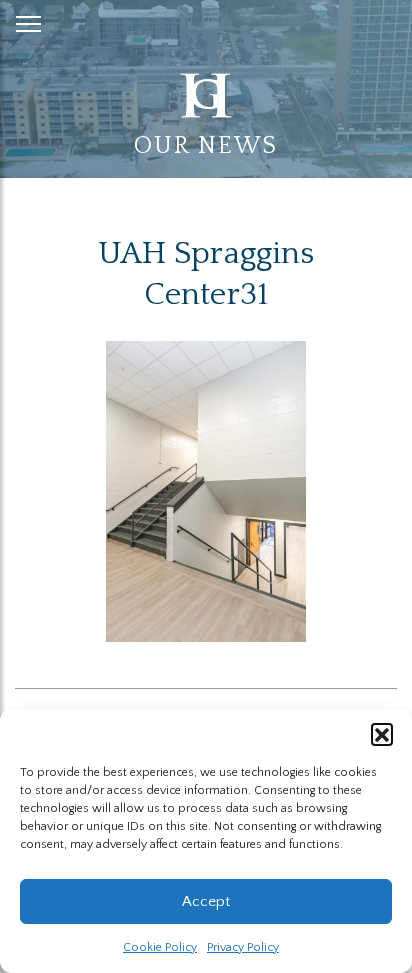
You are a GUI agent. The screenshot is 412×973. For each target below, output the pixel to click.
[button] (382, 734)
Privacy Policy (243, 947)
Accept (206, 901)
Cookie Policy (160, 947)
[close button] (28, 20)
